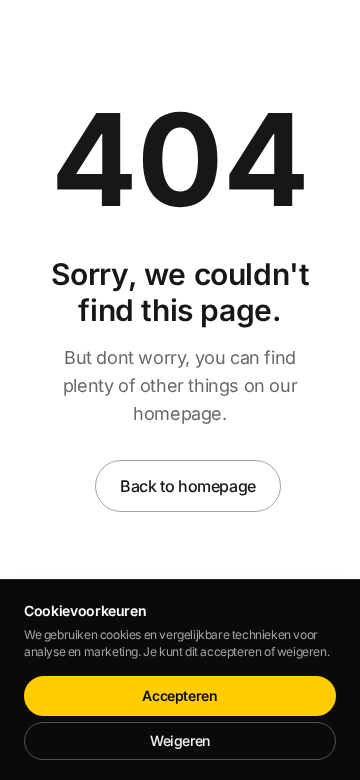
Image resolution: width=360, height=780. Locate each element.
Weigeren (180, 740)
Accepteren (179, 695)
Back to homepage (188, 486)
